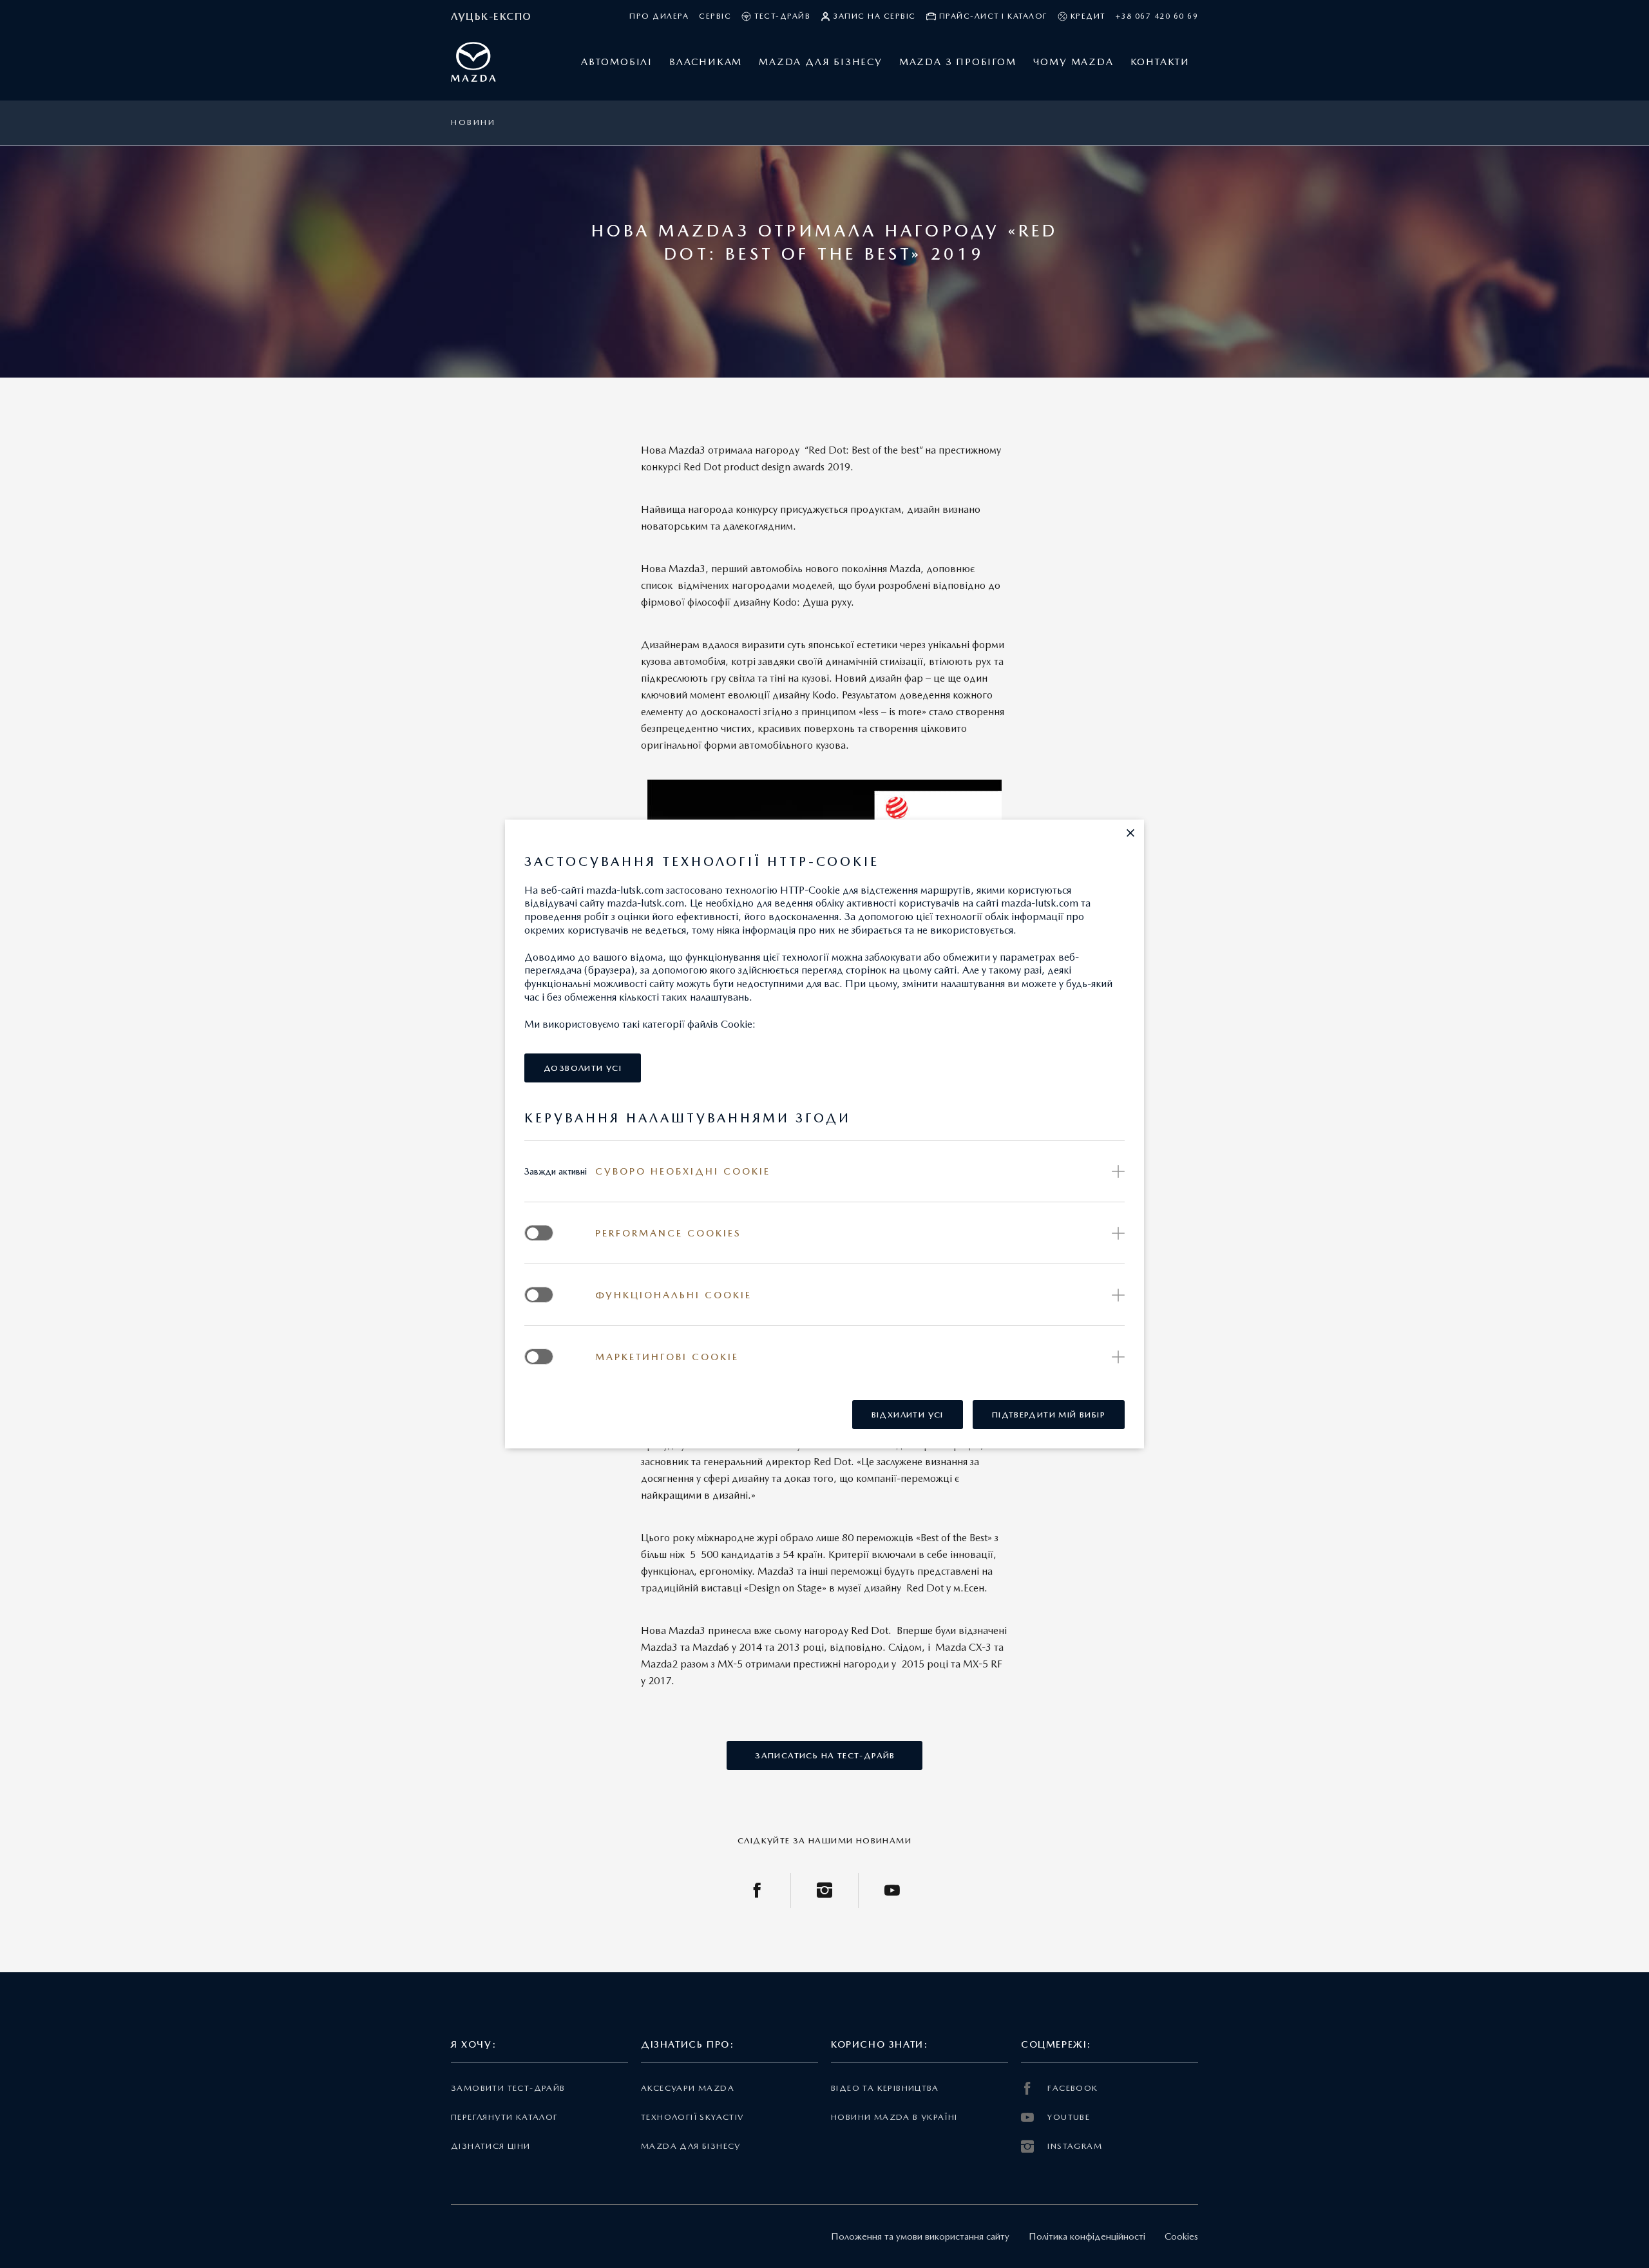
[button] (1130, 833)
